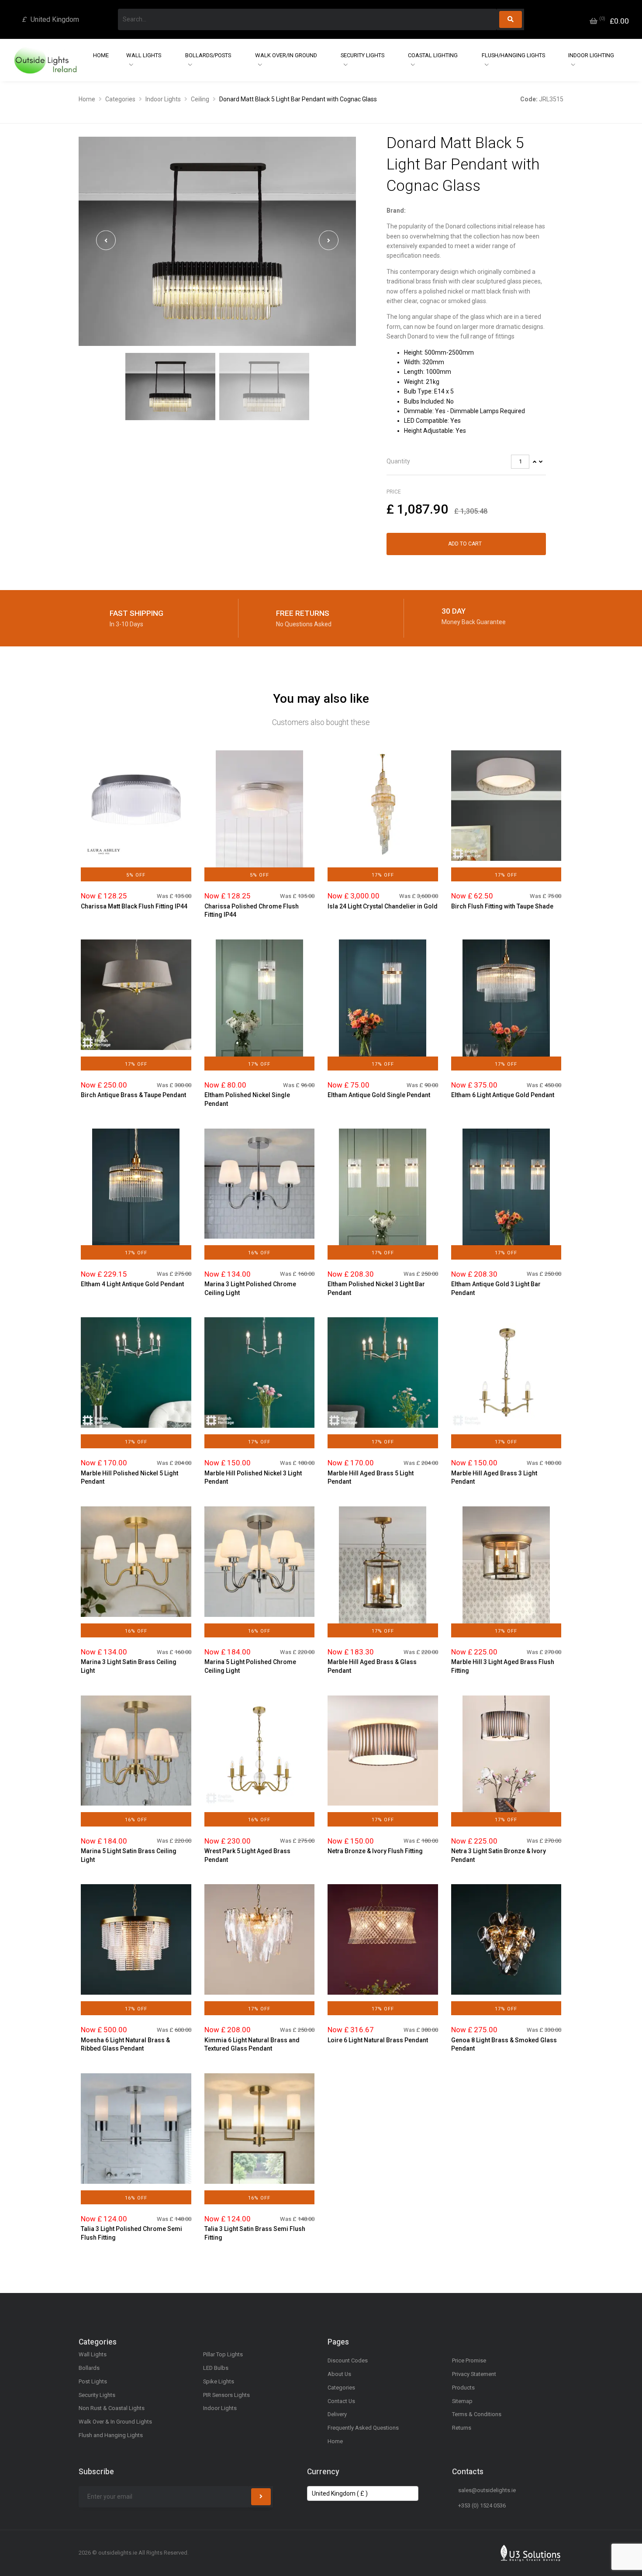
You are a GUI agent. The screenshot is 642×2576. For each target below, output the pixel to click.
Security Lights (362, 55)
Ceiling (200, 99)
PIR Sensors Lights (226, 2395)
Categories (120, 99)
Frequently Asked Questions (363, 2428)
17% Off (383, 875)
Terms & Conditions (477, 2414)
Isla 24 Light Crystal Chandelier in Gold (383, 906)
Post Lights (93, 2381)
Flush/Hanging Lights (513, 55)
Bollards (89, 2368)
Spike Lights (219, 2381)
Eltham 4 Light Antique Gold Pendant (132, 1284)
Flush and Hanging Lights (111, 2435)
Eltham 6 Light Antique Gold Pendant (503, 1095)
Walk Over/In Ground (286, 55)
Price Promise (469, 2360)
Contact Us (341, 2401)
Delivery (337, 2414)
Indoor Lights (163, 99)
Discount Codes (348, 2360)
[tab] (466, 462)
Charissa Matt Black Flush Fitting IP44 (134, 906)
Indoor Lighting (591, 55)
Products (463, 2388)
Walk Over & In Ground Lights (115, 2422)
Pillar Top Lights (223, 2354)
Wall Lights (144, 55)
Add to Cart (465, 544)
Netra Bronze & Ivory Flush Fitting (375, 1851)
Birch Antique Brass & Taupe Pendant (133, 1095)
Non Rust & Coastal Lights (112, 2408)
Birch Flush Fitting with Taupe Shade (502, 906)
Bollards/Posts (208, 55)
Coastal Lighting (433, 55)
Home (101, 55)
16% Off (259, 1253)
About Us (339, 2374)
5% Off (136, 875)
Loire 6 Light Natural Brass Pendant (378, 2040)
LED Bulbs (216, 2368)
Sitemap (462, 2401)
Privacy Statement (474, 2374)
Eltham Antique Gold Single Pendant (379, 1095)
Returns (462, 2428)
